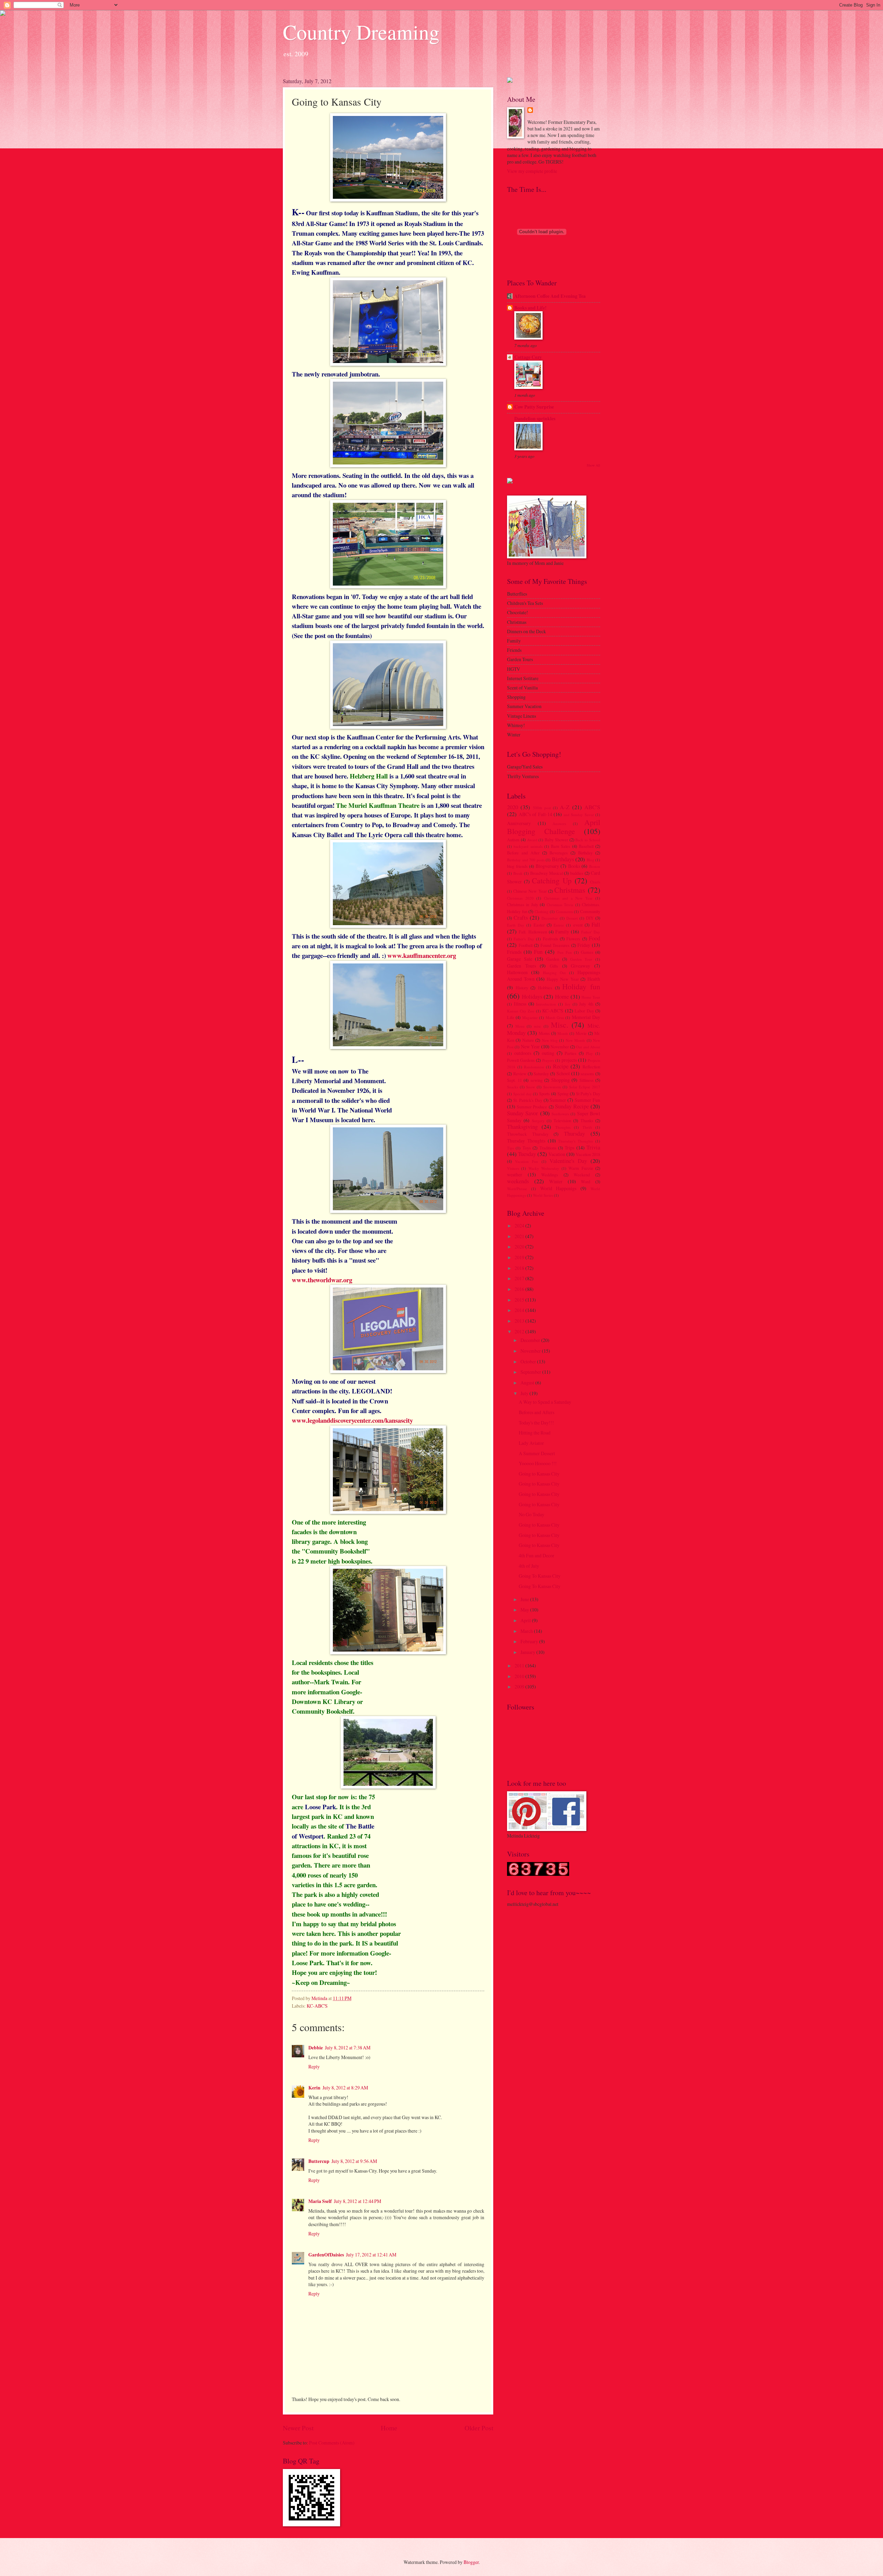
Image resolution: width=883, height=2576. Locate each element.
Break (518, 873)
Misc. (560, 1025)
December (550, 918)
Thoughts (563, 1127)
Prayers (548, 1060)
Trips (569, 1148)
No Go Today (532, 1514)
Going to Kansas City (539, 1474)
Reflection (591, 1067)
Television (562, 1120)
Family (562, 932)
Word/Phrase (517, 1189)
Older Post (479, 2428)
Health (594, 979)
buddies (577, 873)
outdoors (523, 1053)
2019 (520, 1257)
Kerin (314, 2088)
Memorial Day (586, 1017)
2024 (520, 1226)
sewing (537, 1080)
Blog (591, 860)
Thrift (587, 1127)
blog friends (517, 866)
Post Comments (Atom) (332, 2443)
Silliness (587, 1080)
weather (515, 1174)
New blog (550, 1040)
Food (594, 938)
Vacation (557, 1154)
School (563, 1073)
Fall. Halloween (533, 932)
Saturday (541, 1074)
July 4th (586, 1004)
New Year (530, 1046)
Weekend (582, 1175)
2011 (520, 1666)
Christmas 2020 (520, 898)
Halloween (517, 972)
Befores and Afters (537, 1412)
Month (563, 1033)
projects (569, 1060)
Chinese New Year (530, 891)
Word (586, 1182)
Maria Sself (320, 2201)
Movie (581, 1033)
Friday (584, 945)
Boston (595, 866)
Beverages (559, 853)
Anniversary (519, 823)
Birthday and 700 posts (526, 860)
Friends (514, 952)
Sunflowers (560, 1114)
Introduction (546, 1004)
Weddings (550, 1175)
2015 (520, 1300)
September (531, 1372)
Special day (523, 1094)
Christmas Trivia (560, 905)
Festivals (550, 939)
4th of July (529, 1566)
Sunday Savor (523, 1113)
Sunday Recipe (572, 1106)
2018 (520, 1268)
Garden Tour (581, 959)
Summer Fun (587, 1100)
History (522, 988)
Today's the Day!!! (536, 1423)
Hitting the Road (535, 1433)
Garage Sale (520, 959)
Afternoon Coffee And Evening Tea (550, 296)
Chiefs (595, 882)
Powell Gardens (521, 1060)
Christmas (570, 890)
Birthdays (563, 859)
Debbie (316, 2048)
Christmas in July (523, 904)
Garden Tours (522, 966)
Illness (520, 1004)
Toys (527, 1148)
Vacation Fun (527, 1161)
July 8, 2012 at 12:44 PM (358, 2201)
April (526, 1620)
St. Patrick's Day (528, 1100)
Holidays (532, 997)
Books (574, 866)
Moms (544, 1033)
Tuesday (527, 1154)
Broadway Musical (547, 873)
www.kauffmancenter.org (422, 955)
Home (389, 2428)
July (525, 1393)
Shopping (560, 1080)
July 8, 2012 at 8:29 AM (345, 2088)
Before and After (523, 853)
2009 (520, 1687)
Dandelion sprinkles (535, 419)
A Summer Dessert (537, 1453)
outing (548, 1053)
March (527, 1631)
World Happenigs (558, 1188)
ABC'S (592, 807)
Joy (568, 1004)
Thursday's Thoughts (576, 1141)
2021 (520, 1236)
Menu (520, 1026)
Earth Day (516, 925)
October (529, 1362)
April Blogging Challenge (554, 827)
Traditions (548, 1148)
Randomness (534, 1067)
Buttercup (319, 2161)
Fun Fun (565, 952)
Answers (559, 824)
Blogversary (547, 866)
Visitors (513, 1168)
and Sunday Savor (579, 815)
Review (520, 1074)
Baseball (586, 846)
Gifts (554, 966)
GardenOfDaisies (326, 2255)
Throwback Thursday (528, 1134)
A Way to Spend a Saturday (545, 1402)
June (525, 1599)
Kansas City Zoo (521, 1011)
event (578, 925)
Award (532, 840)
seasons (587, 1074)
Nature (528, 1040)
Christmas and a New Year (568, 898)
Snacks (513, 1087)
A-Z (565, 807)
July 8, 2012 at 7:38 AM (348, 2048)
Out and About (588, 1047)
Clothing (542, 912)
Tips (510, 1148)
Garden (553, 959)
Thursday (574, 1134)
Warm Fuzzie (581, 1168)
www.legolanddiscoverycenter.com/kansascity (352, 1420)
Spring (563, 1094)
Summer (558, 1100)
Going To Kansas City (540, 1576)
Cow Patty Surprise (534, 407)
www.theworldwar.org (322, 1280)
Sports (544, 1094)
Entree (559, 925)
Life (511, 1017)
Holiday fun (581, 986)
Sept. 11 (514, 1080)
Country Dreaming (361, 32)
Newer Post (298, 2428)
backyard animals (528, 846)
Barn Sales (560, 846)
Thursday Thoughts (526, 1141)
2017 (520, 1278)
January (528, 1652)
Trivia (593, 1147)
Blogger (471, 2562)
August (528, 1383)
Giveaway (581, 966)
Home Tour (591, 997)
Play (589, 1053)
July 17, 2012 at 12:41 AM (371, 2255)
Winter (556, 1181)
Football (526, 945)
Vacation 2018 (588, 1154)
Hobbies (545, 988)
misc (538, 1026)
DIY (590, 918)
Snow (530, 1087)
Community (590, 911)
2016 (520, 1289)
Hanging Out (554, 973)
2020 (513, 807)
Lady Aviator (531, 1443)
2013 (520, 1321)
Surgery (538, 1121)
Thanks (587, 1120)
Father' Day (591, 932)
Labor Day (584, 1011)
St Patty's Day (588, 1094)
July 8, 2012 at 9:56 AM (354, 2161)
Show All (593, 465)
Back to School (588, 840)
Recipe (561, 1066)
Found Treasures (555, 945)
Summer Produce (532, 1107)
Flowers (573, 939)
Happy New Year (563, 979)
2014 (520, 1310)
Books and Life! (530, 308)
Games (587, 952)
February (530, 1641)
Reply (314, 2066)
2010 (520, 1676)
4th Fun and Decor (537, 1555)
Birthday (585, 853)
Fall (596, 924)
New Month (575, 1040)
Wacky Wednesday (544, 1168)
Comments (564, 912)
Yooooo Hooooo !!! (538, 1463)
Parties (571, 1053)
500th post (542, 808)
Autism (513, 840)
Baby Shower (556, 840)
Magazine (530, 1017)
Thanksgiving (522, 1127)
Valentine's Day (568, 1161)
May (525, 1610)
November (560, 1047)
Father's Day (524, 939)
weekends (518, 1181)
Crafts (521, 918)
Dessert (572, 918)
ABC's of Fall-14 (535, 814)
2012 (520, 1331)
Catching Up (552, 880)
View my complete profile (532, 171)
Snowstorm (552, 1087)
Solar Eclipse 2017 (585, 1087)
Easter (539, 925)
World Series (543, 1195)
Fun (538, 952)
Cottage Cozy (528, 357)
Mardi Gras (555, 1017)
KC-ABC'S (317, 2006)
